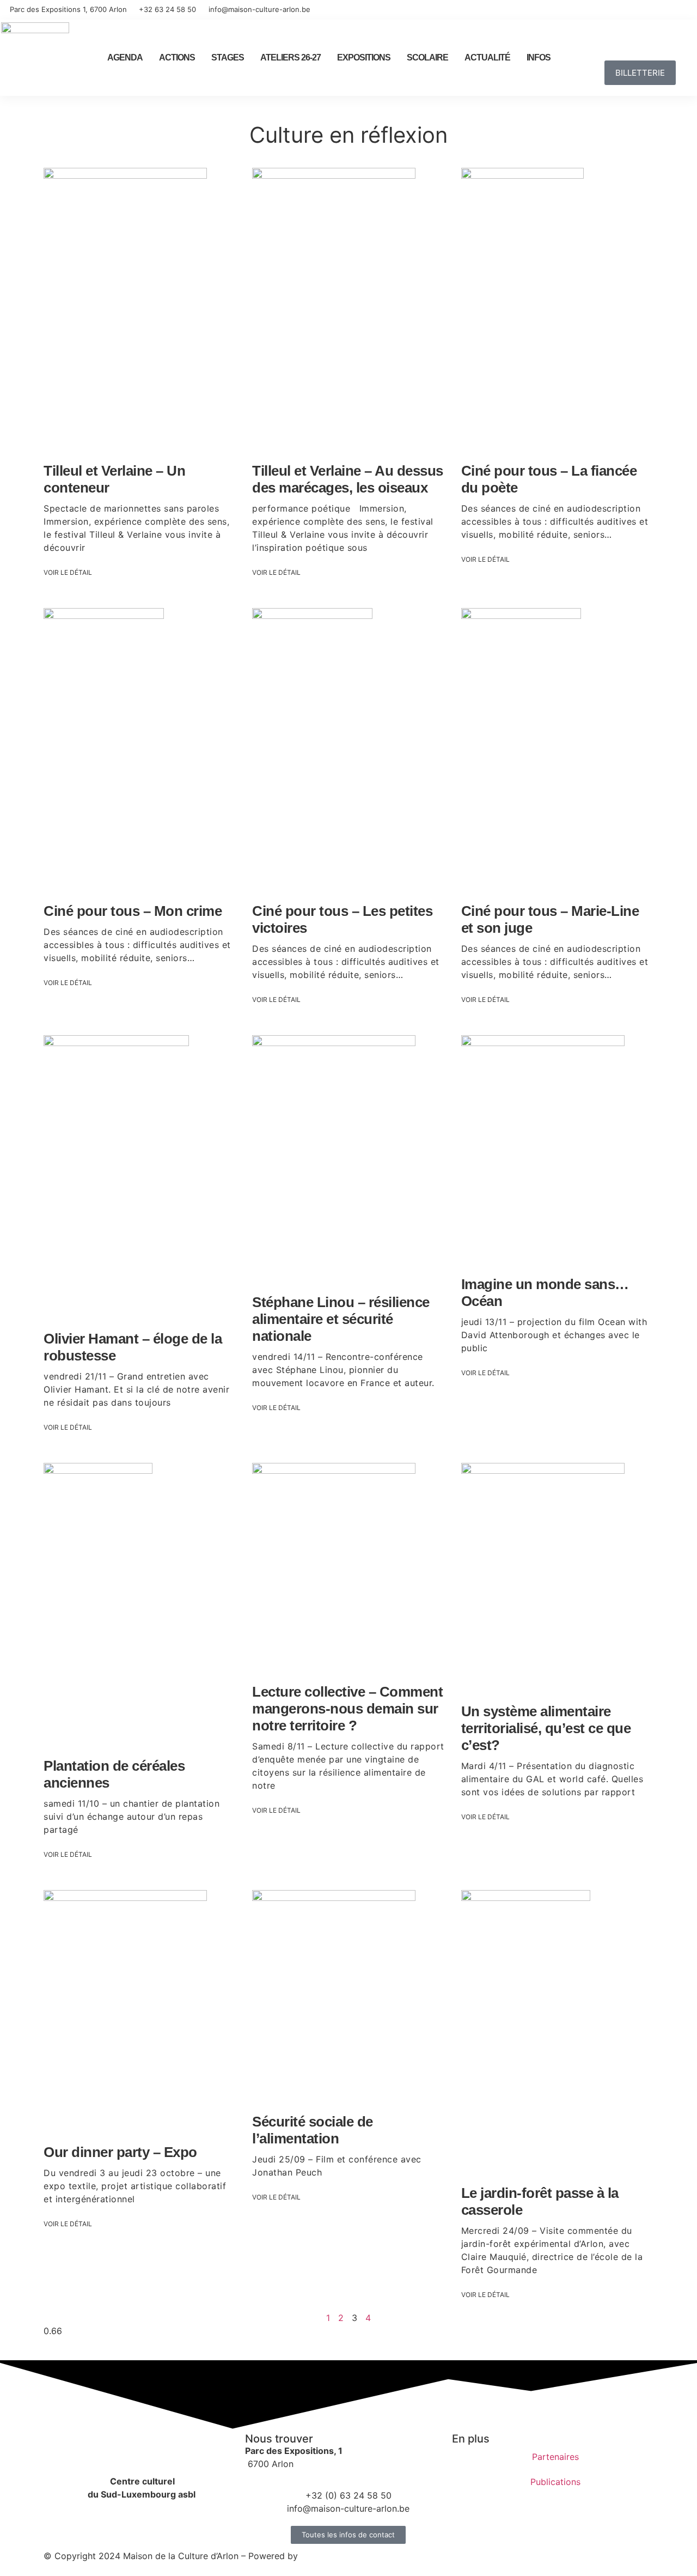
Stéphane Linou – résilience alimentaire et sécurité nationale (341, 1319)
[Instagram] (668, 10)
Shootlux (319, 2556)
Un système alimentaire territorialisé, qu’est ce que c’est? (546, 1728)
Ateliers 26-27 (291, 57)
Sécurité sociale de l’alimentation (313, 2130)
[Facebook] (648, 10)
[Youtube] (687, 10)
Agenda (125, 57)
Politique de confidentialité (402, 2556)
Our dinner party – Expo (120, 2152)
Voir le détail (68, 572)
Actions (177, 57)
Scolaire (427, 57)
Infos (539, 57)
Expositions (364, 57)
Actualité (487, 57)
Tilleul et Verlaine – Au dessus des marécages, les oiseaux (348, 479)
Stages (228, 57)
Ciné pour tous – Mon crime (133, 911)
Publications (555, 2482)
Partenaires (555, 2457)
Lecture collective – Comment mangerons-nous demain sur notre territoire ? (347, 1709)
